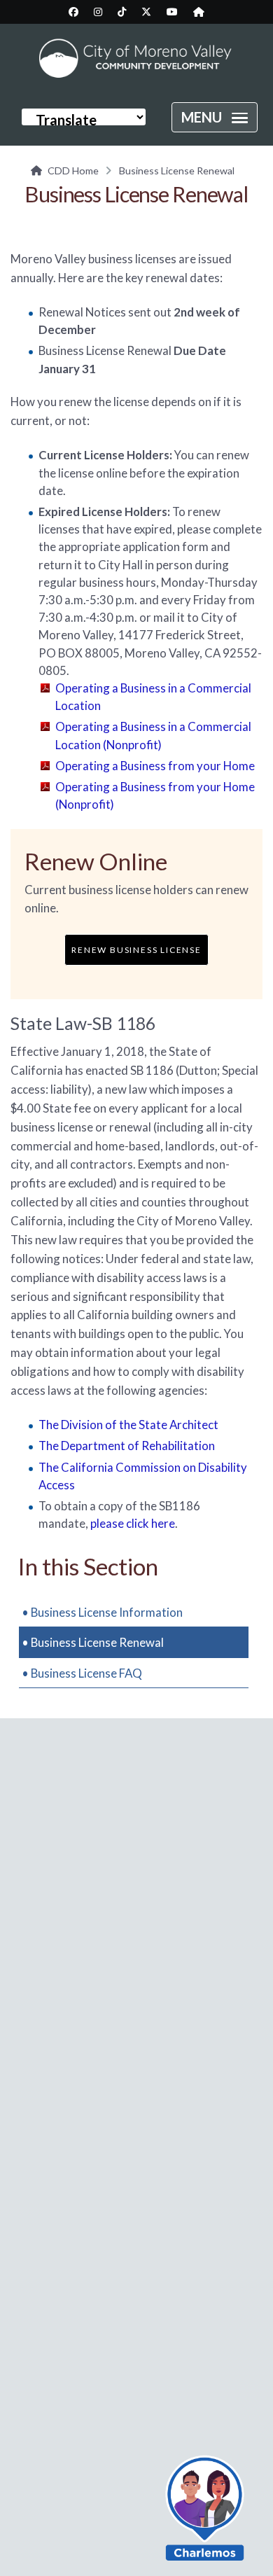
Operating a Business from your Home (155, 766)
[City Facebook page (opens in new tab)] (73, 12)
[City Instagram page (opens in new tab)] (98, 12)
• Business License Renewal (93, 1642)
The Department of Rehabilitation (127, 1446)
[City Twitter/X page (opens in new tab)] (146, 12)
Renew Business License (136, 950)
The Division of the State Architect (128, 1425)
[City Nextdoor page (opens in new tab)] (199, 12)
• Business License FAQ (82, 1673)
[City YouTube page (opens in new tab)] (172, 12)
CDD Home (73, 170)
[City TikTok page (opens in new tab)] (122, 12)
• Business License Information (102, 1612)
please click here (133, 1523)
